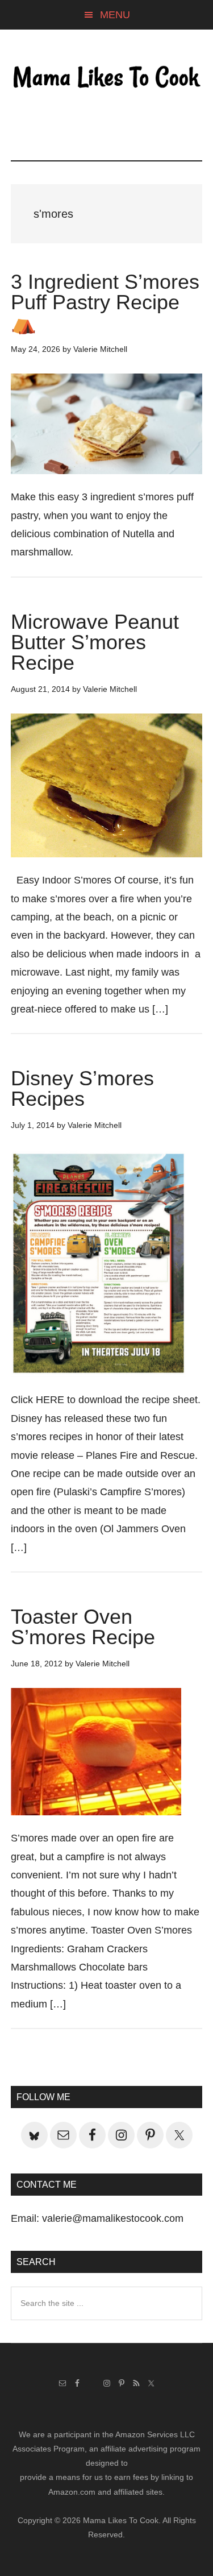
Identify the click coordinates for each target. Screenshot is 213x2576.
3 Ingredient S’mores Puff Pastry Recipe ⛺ (105, 302)
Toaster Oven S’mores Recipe (83, 1627)
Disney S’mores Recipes (82, 1088)
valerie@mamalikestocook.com (113, 2218)
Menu (115, 15)
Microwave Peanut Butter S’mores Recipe (95, 642)
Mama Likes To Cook (107, 78)
